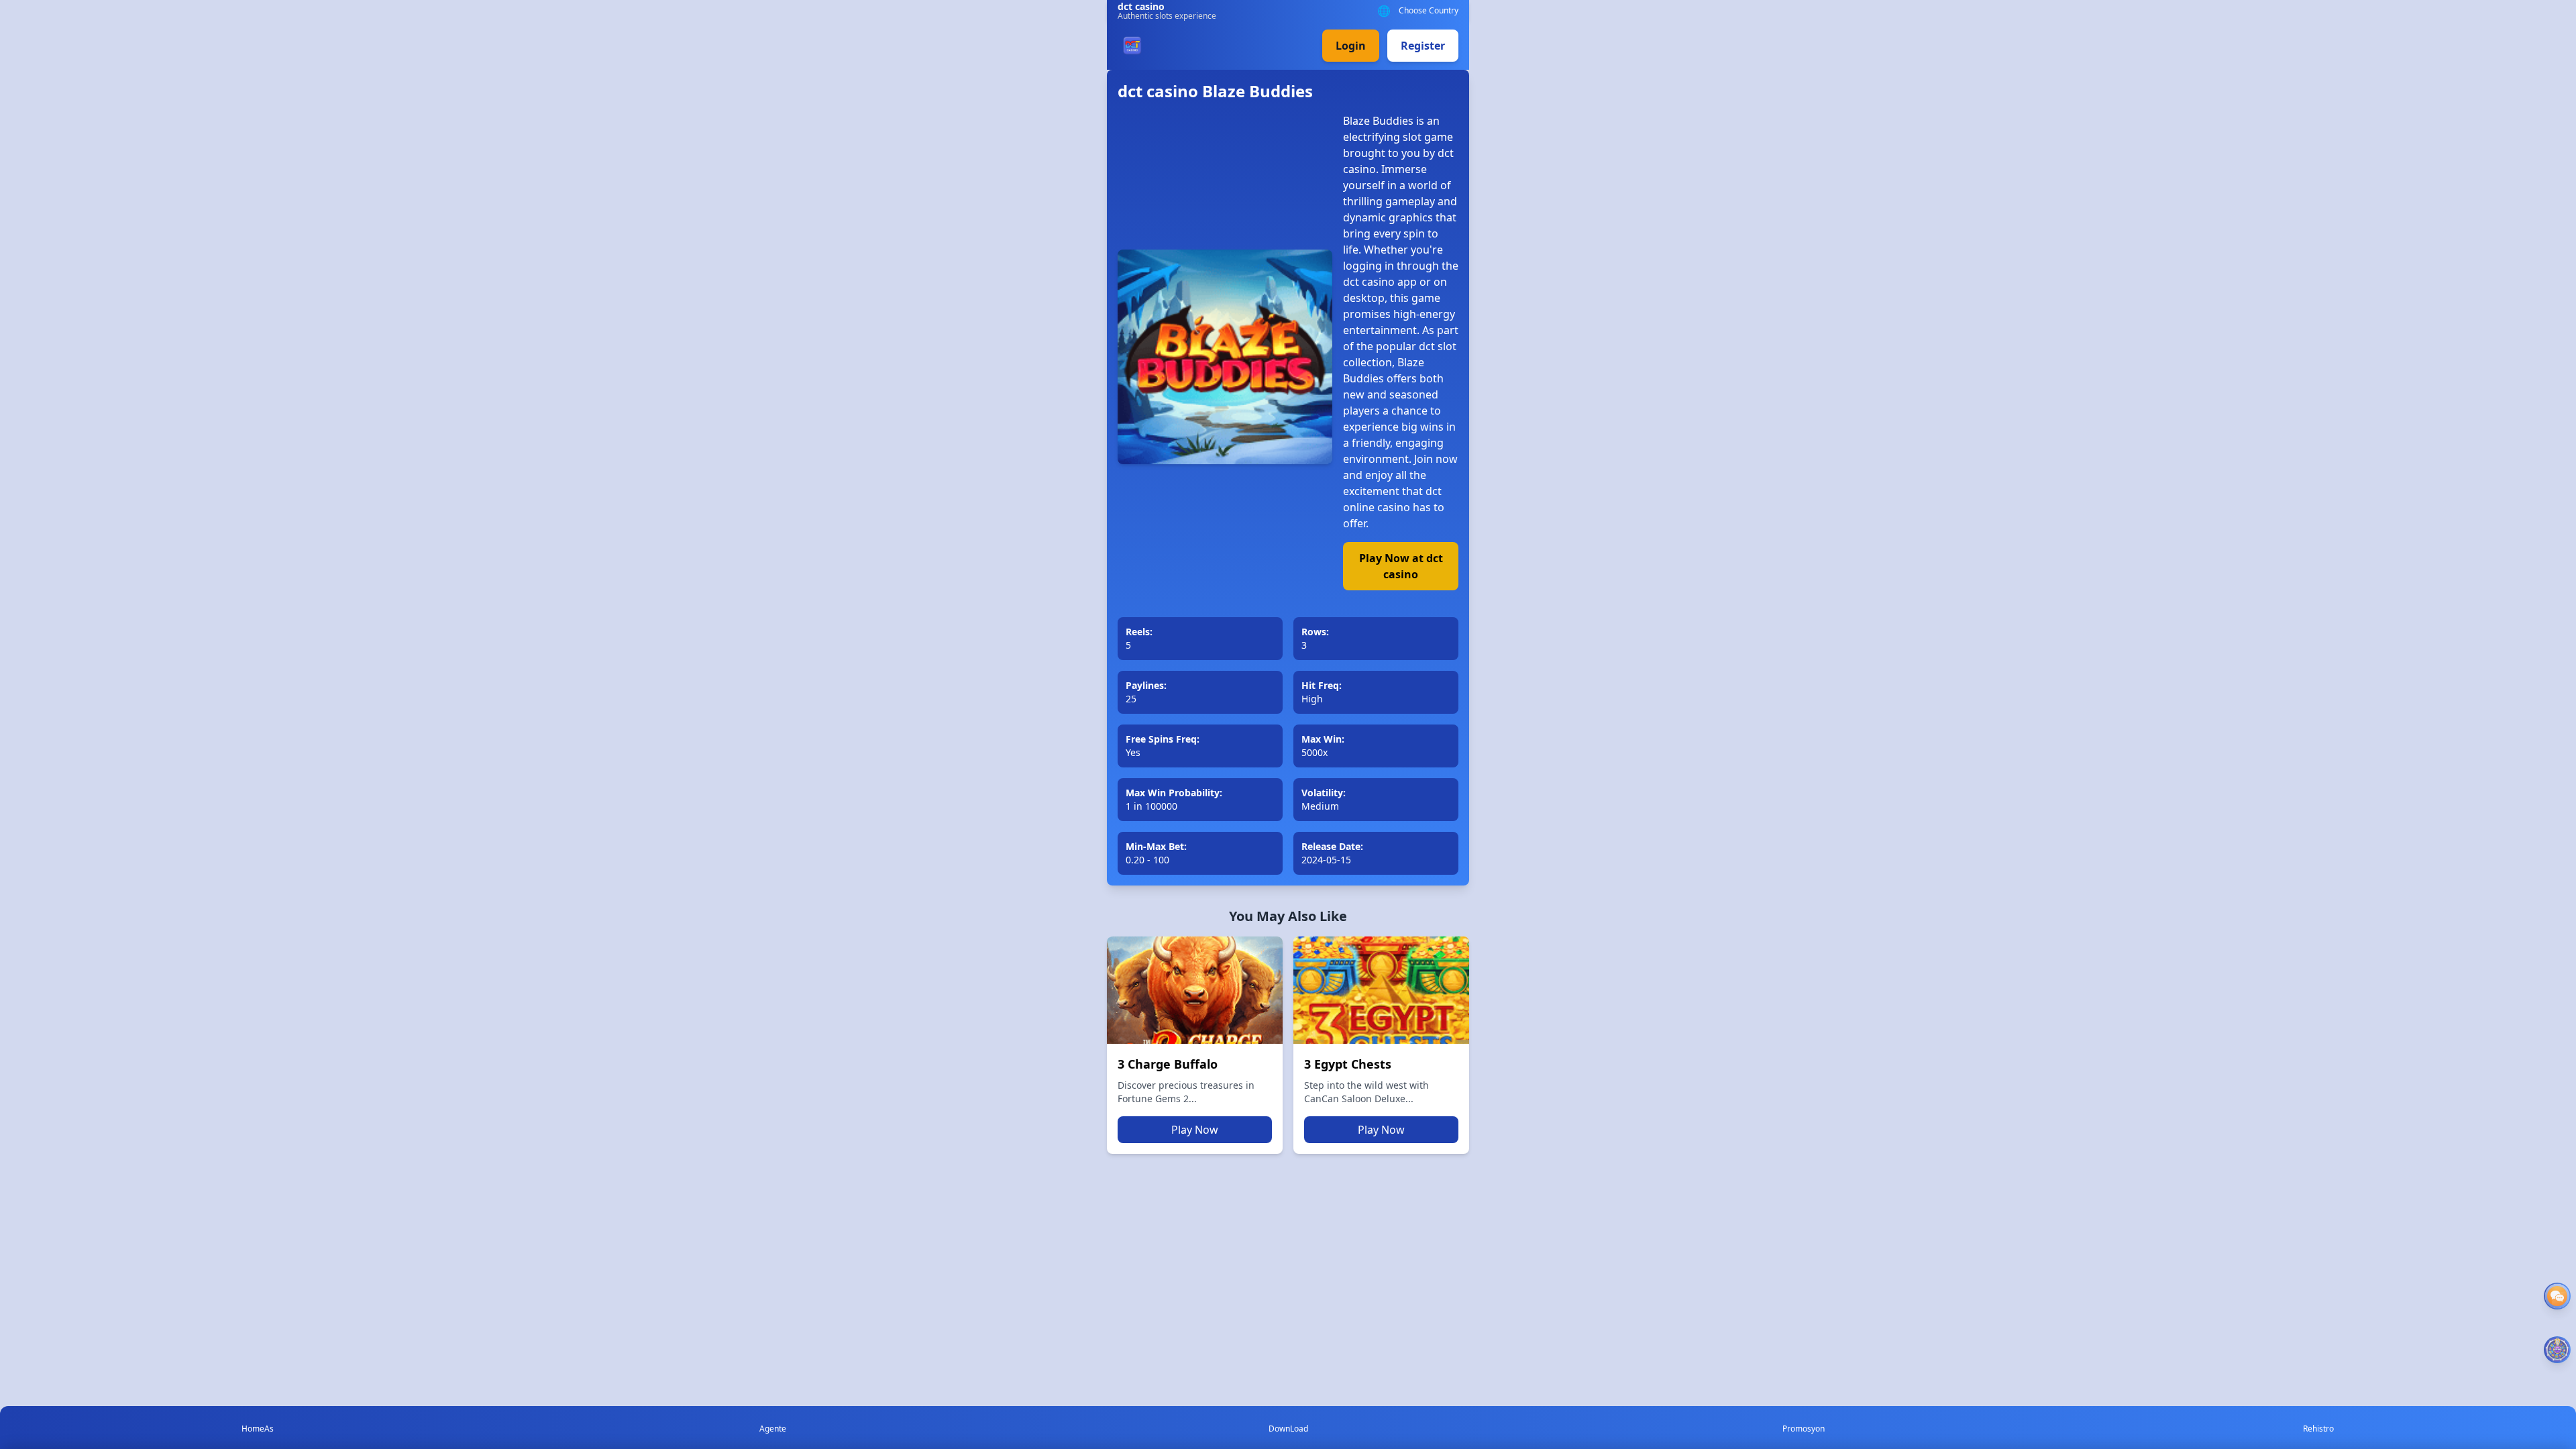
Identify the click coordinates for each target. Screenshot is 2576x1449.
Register (1423, 46)
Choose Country (1429, 11)
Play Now (1195, 1130)
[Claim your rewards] (2557, 1350)
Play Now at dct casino (1401, 566)
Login (1351, 46)
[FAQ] (2557, 1296)
